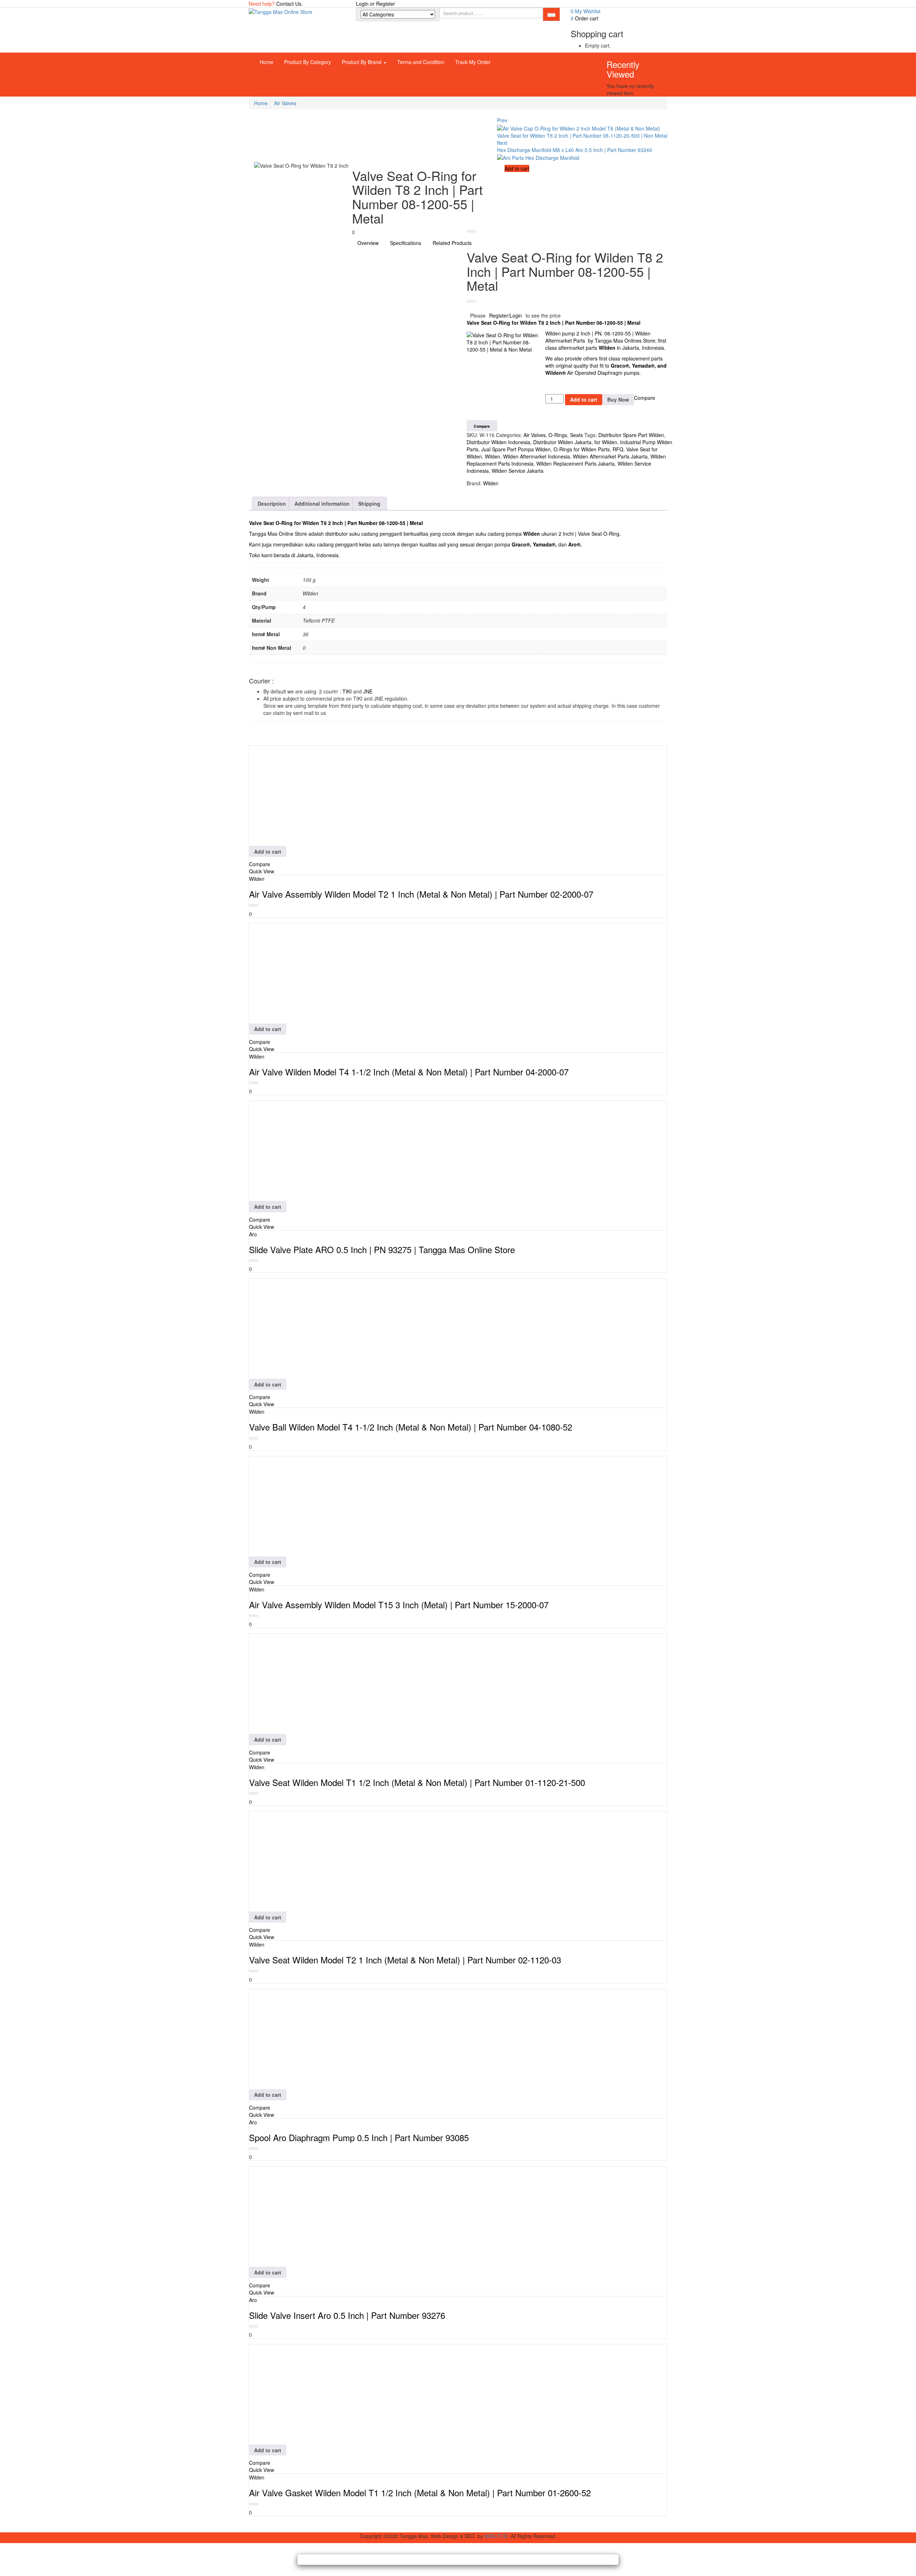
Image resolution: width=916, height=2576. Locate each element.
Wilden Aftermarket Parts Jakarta (610, 456)
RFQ (618, 449)
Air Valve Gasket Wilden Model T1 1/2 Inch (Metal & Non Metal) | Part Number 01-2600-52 (420, 2492)
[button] (584, 18)
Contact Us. (289, 4)
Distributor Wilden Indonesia (498, 442)
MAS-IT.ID (496, 2536)
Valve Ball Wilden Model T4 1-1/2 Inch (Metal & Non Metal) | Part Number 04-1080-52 (411, 1427)
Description (272, 504)
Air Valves (285, 103)
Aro (572, 544)
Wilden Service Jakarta (518, 471)
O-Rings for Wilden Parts (582, 449)
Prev (502, 120)
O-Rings (558, 435)
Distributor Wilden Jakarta (562, 442)
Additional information (322, 504)
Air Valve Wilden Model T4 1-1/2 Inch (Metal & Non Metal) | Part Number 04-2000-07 (409, 1072)
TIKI (347, 691)
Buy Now (618, 399)
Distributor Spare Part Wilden (631, 435)
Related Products (452, 243)
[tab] (272, 504)
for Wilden (606, 442)
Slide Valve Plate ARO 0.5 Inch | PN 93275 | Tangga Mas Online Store (382, 1249)
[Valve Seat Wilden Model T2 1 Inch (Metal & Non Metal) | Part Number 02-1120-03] (299, 1861)
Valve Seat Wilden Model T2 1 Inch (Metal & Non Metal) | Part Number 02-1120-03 (405, 1960)
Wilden (528, 323)
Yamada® (544, 544)
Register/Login (506, 315)
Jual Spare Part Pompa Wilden (516, 449)
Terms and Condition (421, 62)
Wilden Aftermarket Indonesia (537, 456)
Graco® (620, 365)
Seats (576, 435)
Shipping (369, 504)
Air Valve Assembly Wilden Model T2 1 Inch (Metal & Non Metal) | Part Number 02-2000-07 (421, 894)
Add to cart (517, 168)
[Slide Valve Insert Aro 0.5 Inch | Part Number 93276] (299, 2216)
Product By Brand (362, 62)
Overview (368, 243)
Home (267, 62)
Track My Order (473, 62)
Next (502, 143)
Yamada (641, 365)
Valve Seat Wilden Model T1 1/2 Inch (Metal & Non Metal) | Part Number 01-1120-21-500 (417, 1782)
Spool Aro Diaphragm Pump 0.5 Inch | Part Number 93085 (359, 2137)
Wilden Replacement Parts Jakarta (576, 463)
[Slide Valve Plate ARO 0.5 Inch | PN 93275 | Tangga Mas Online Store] (299, 1150)
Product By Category (308, 62)
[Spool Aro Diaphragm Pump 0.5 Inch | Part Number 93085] (299, 2038)
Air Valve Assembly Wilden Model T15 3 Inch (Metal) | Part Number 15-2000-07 (399, 1605)
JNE (368, 691)
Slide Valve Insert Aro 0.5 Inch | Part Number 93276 (347, 2315)
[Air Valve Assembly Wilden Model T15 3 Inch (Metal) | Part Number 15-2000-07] (299, 1505)
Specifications (406, 243)
